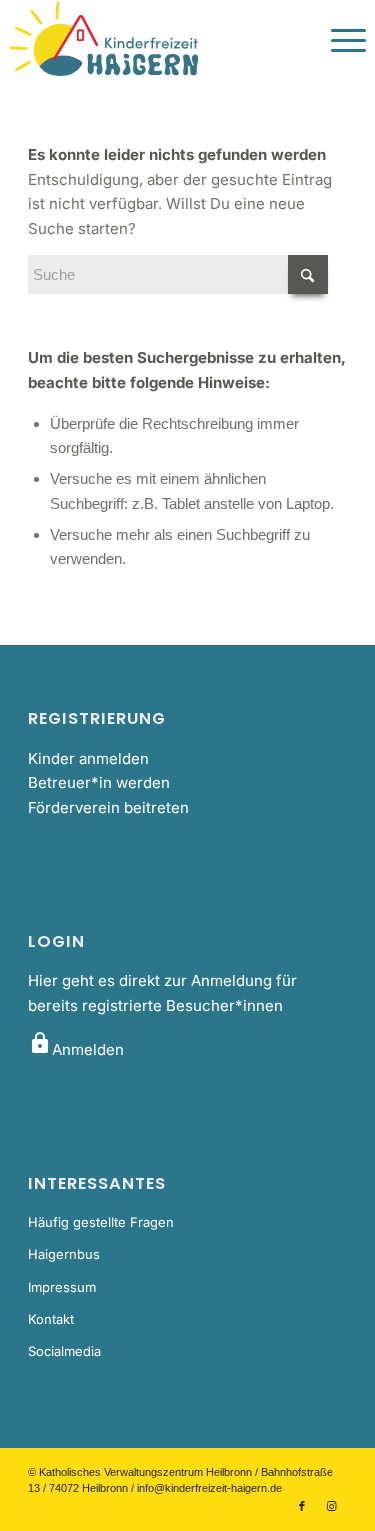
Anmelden (76, 1049)
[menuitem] (338, 40)
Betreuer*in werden (99, 782)
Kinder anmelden (88, 758)
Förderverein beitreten (108, 807)
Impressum (62, 1287)
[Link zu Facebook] (302, 1506)
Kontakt (51, 1319)
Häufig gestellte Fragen (101, 1222)
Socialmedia (64, 1351)
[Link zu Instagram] (332, 1506)
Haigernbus (64, 1254)
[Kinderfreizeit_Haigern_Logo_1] (151, 40)
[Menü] (338, 40)
